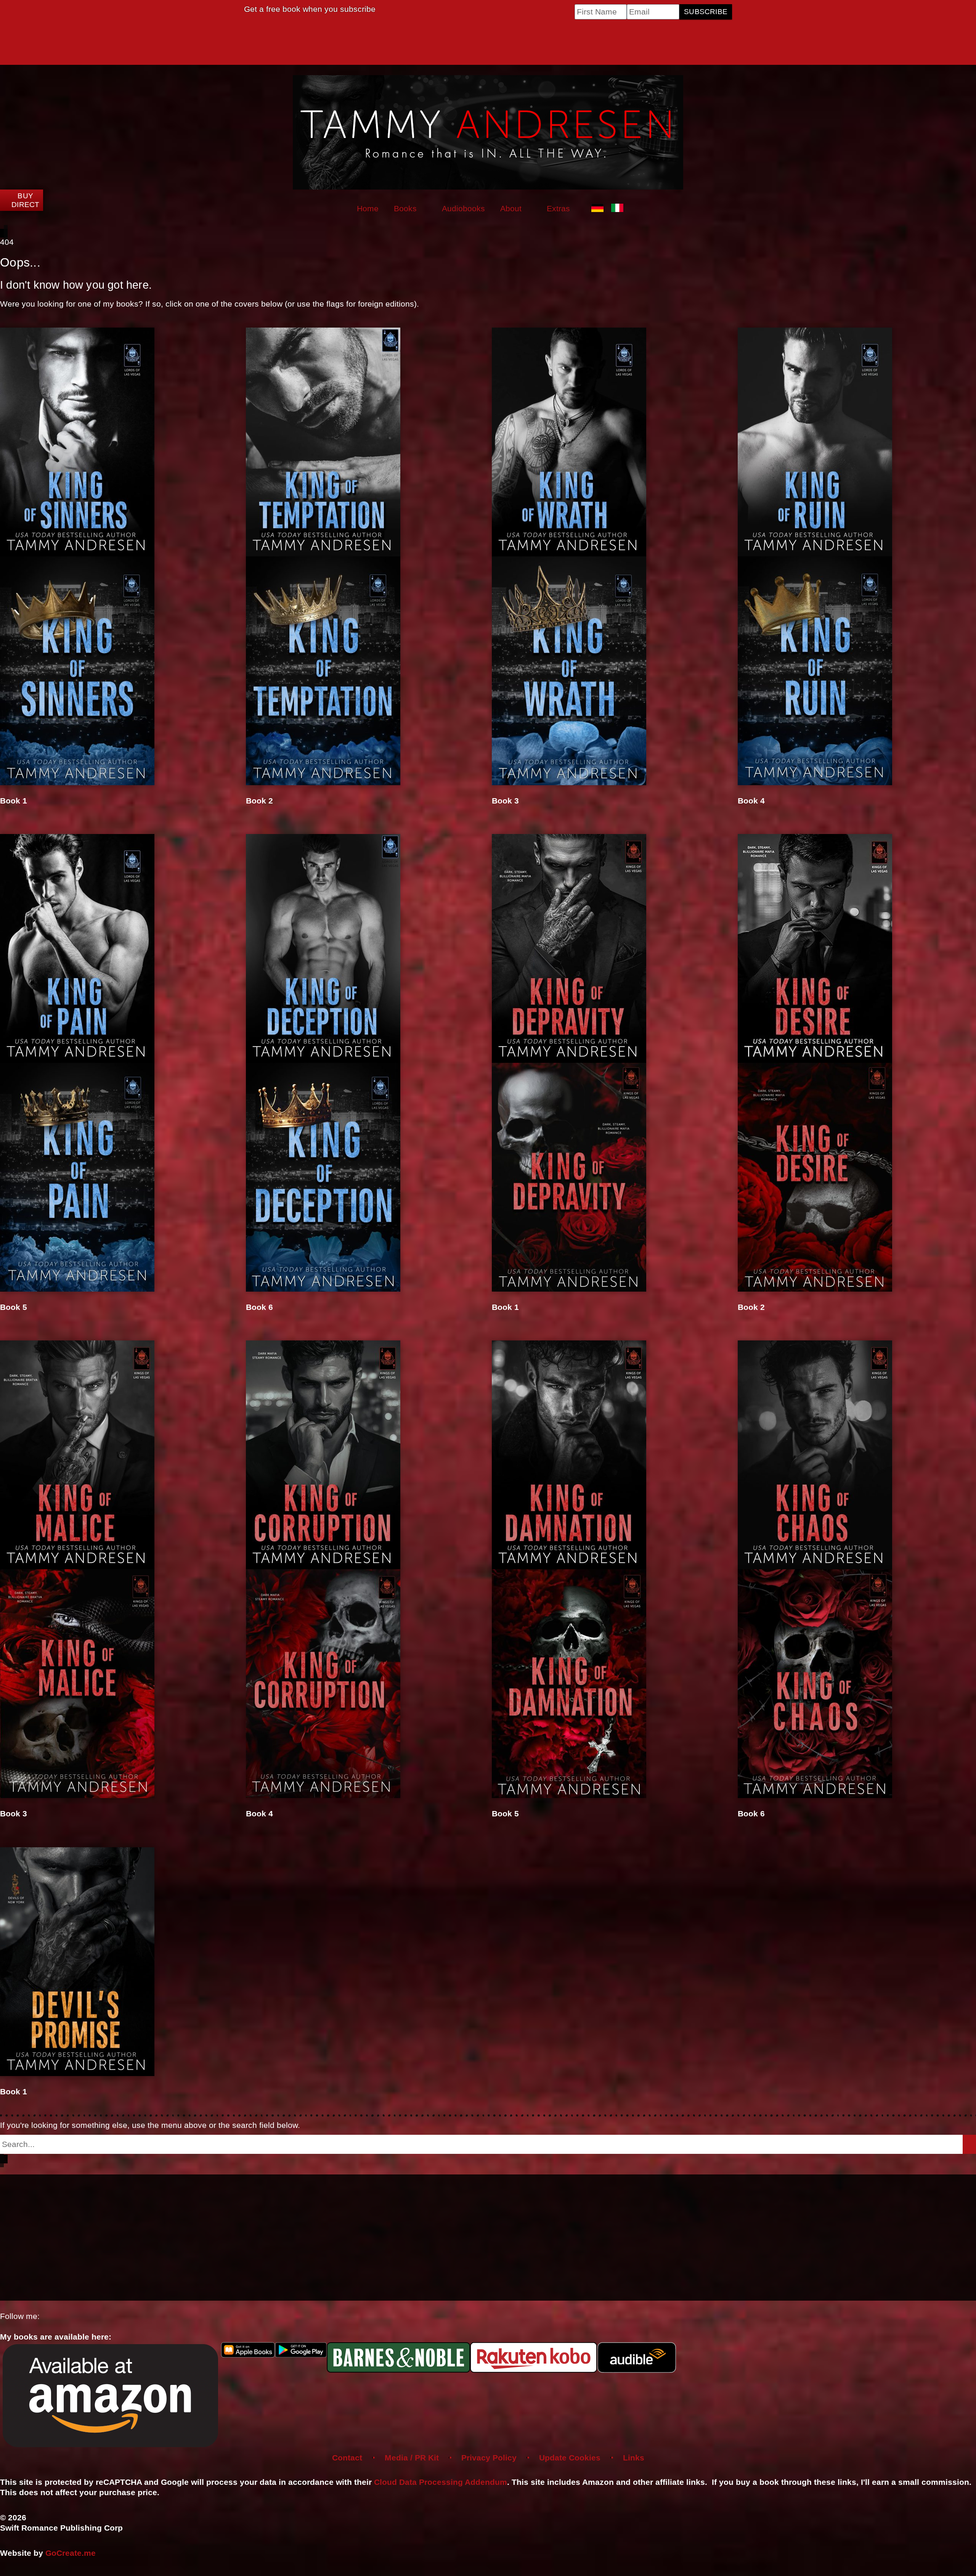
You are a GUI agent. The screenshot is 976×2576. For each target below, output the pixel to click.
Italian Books (619, 209)
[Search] (969, 2144)
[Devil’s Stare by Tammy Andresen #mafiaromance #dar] (121, 2189)
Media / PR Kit (412, 2458)
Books (405, 208)
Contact (347, 2458)
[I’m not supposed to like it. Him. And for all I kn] (366, 2220)
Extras (558, 208)
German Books (599, 209)
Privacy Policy (489, 2458)
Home (368, 208)
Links (634, 2458)
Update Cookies (570, 2458)
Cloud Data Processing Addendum (441, 2482)
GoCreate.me (71, 2553)
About (511, 208)
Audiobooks (463, 208)
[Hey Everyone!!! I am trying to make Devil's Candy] (611, 2236)
